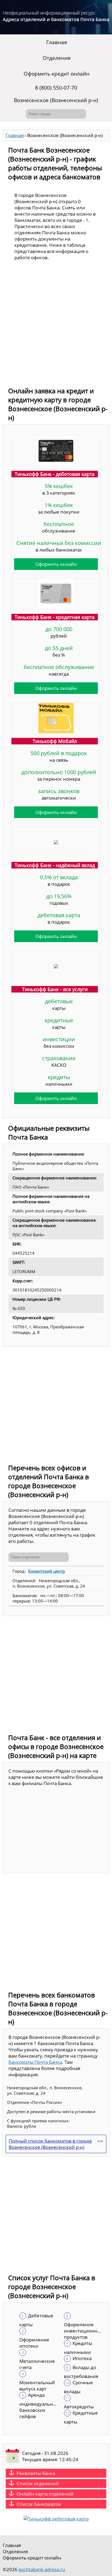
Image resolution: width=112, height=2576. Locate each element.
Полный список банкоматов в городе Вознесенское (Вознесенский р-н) (50, 2144)
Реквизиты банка (36, 2473)
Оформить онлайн (56, 564)
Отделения (57, 58)
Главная (57, 42)
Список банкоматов (39, 2504)
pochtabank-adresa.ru (42, 2569)
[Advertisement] (56, 325)
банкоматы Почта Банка (35, 2062)
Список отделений (38, 2483)
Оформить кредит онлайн (57, 74)
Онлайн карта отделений (45, 2494)
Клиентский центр (47, 1571)
